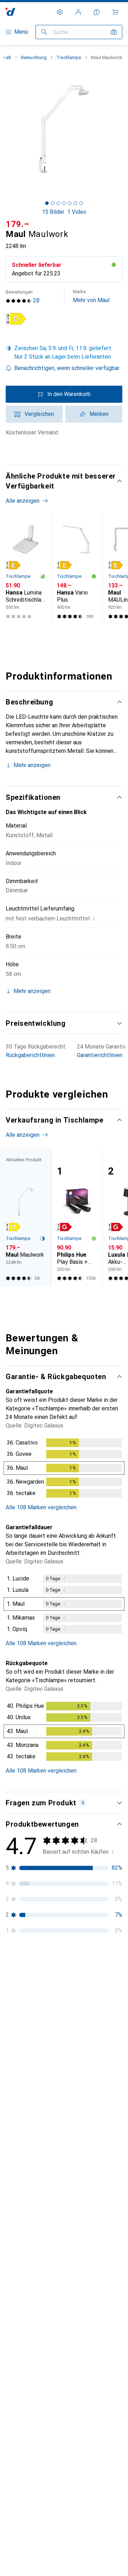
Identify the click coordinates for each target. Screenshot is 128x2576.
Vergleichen (39, 414)
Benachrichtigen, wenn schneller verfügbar (67, 368)
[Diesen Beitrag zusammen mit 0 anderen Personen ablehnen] (117, 1993)
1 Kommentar (88, 2352)
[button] (16, 319)
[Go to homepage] (10, 12)
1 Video (77, 212)
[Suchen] (44, 32)
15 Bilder (53, 212)
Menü (21, 32)
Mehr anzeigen (32, 765)
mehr (62, 2079)
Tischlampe (69, 57)
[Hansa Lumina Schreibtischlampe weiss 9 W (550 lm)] (26, 569)
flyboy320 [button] (35, 2208)
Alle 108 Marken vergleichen (41, 1507)
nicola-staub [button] (38, 2383)
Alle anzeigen (23, 501)
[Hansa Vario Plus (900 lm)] (77, 569)
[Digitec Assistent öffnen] (97, 12)
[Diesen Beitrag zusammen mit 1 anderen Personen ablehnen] (117, 2211)
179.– (18, 224)
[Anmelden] (78, 12)
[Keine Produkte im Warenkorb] (115, 12)
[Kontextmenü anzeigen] (70, 1993)
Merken (99, 414)
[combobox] (25, 1968)
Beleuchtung (34, 57)
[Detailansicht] (64, 1469)
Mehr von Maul (91, 296)
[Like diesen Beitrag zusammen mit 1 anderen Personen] (85, 1993)
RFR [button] (28, 1989)
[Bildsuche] (114, 32)
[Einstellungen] (60, 12)
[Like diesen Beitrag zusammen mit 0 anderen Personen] (85, 2387)
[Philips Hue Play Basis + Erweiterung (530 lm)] (77, 1217)
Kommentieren (33, 2176)
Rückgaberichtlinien (30, 1055)
